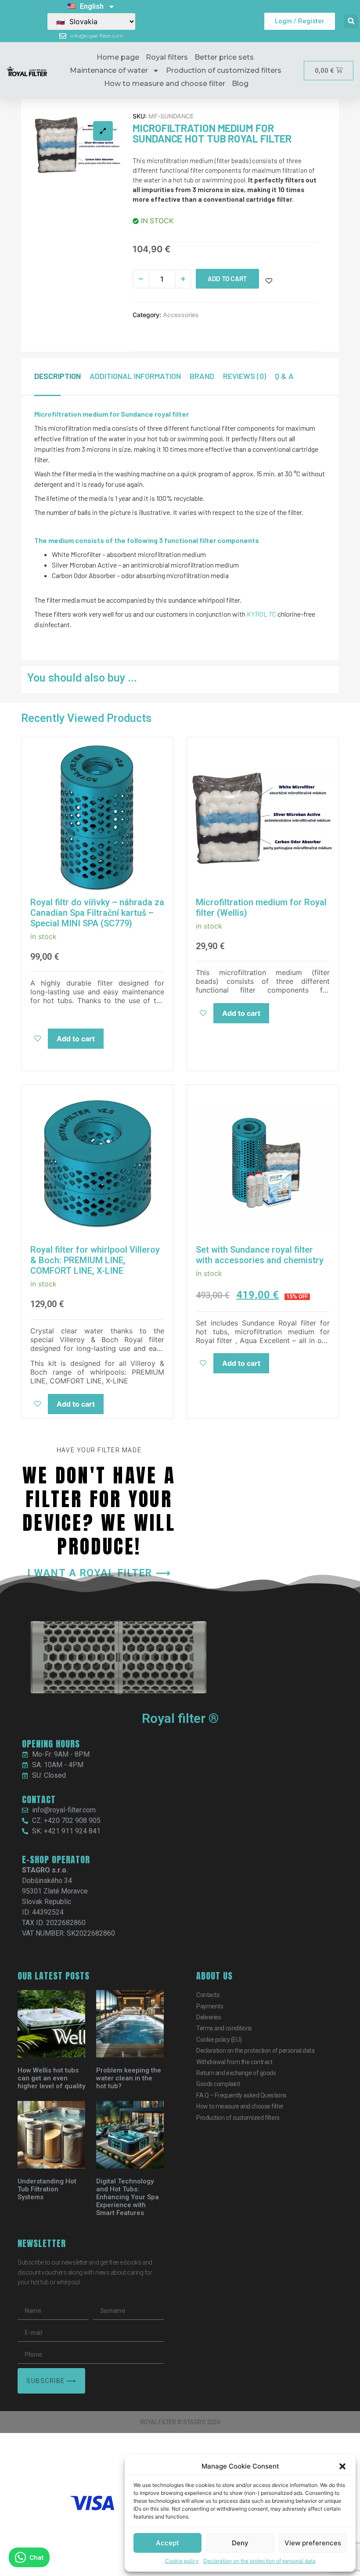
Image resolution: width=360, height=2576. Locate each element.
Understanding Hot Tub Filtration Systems (47, 2189)
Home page (118, 57)
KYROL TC (261, 614)
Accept (167, 2543)
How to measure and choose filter (165, 84)
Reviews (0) (245, 376)
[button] (342, 2466)
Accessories (181, 315)
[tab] (62, 376)
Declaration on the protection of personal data (259, 2561)
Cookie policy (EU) (219, 2040)
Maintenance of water (109, 70)
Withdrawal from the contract (234, 2062)
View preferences (313, 2543)
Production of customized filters (224, 70)
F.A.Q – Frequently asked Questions (241, 2095)
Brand (202, 376)
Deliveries (209, 2017)
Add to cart (227, 279)
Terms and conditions (224, 2028)
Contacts (208, 1995)
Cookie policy (182, 2561)
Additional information (135, 376)
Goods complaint (218, 2084)
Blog (240, 84)
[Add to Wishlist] (269, 281)
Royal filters (167, 57)
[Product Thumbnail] (103, 131)
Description (58, 376)
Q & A (284, 376)
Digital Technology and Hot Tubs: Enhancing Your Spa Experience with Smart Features (128, 2197)
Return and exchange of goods (236, 2073)
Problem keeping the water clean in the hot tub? (129, 2078)
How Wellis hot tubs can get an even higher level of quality (51, 2078)
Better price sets (224, 57)
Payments (210, 2006)
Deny (240, 2543)
